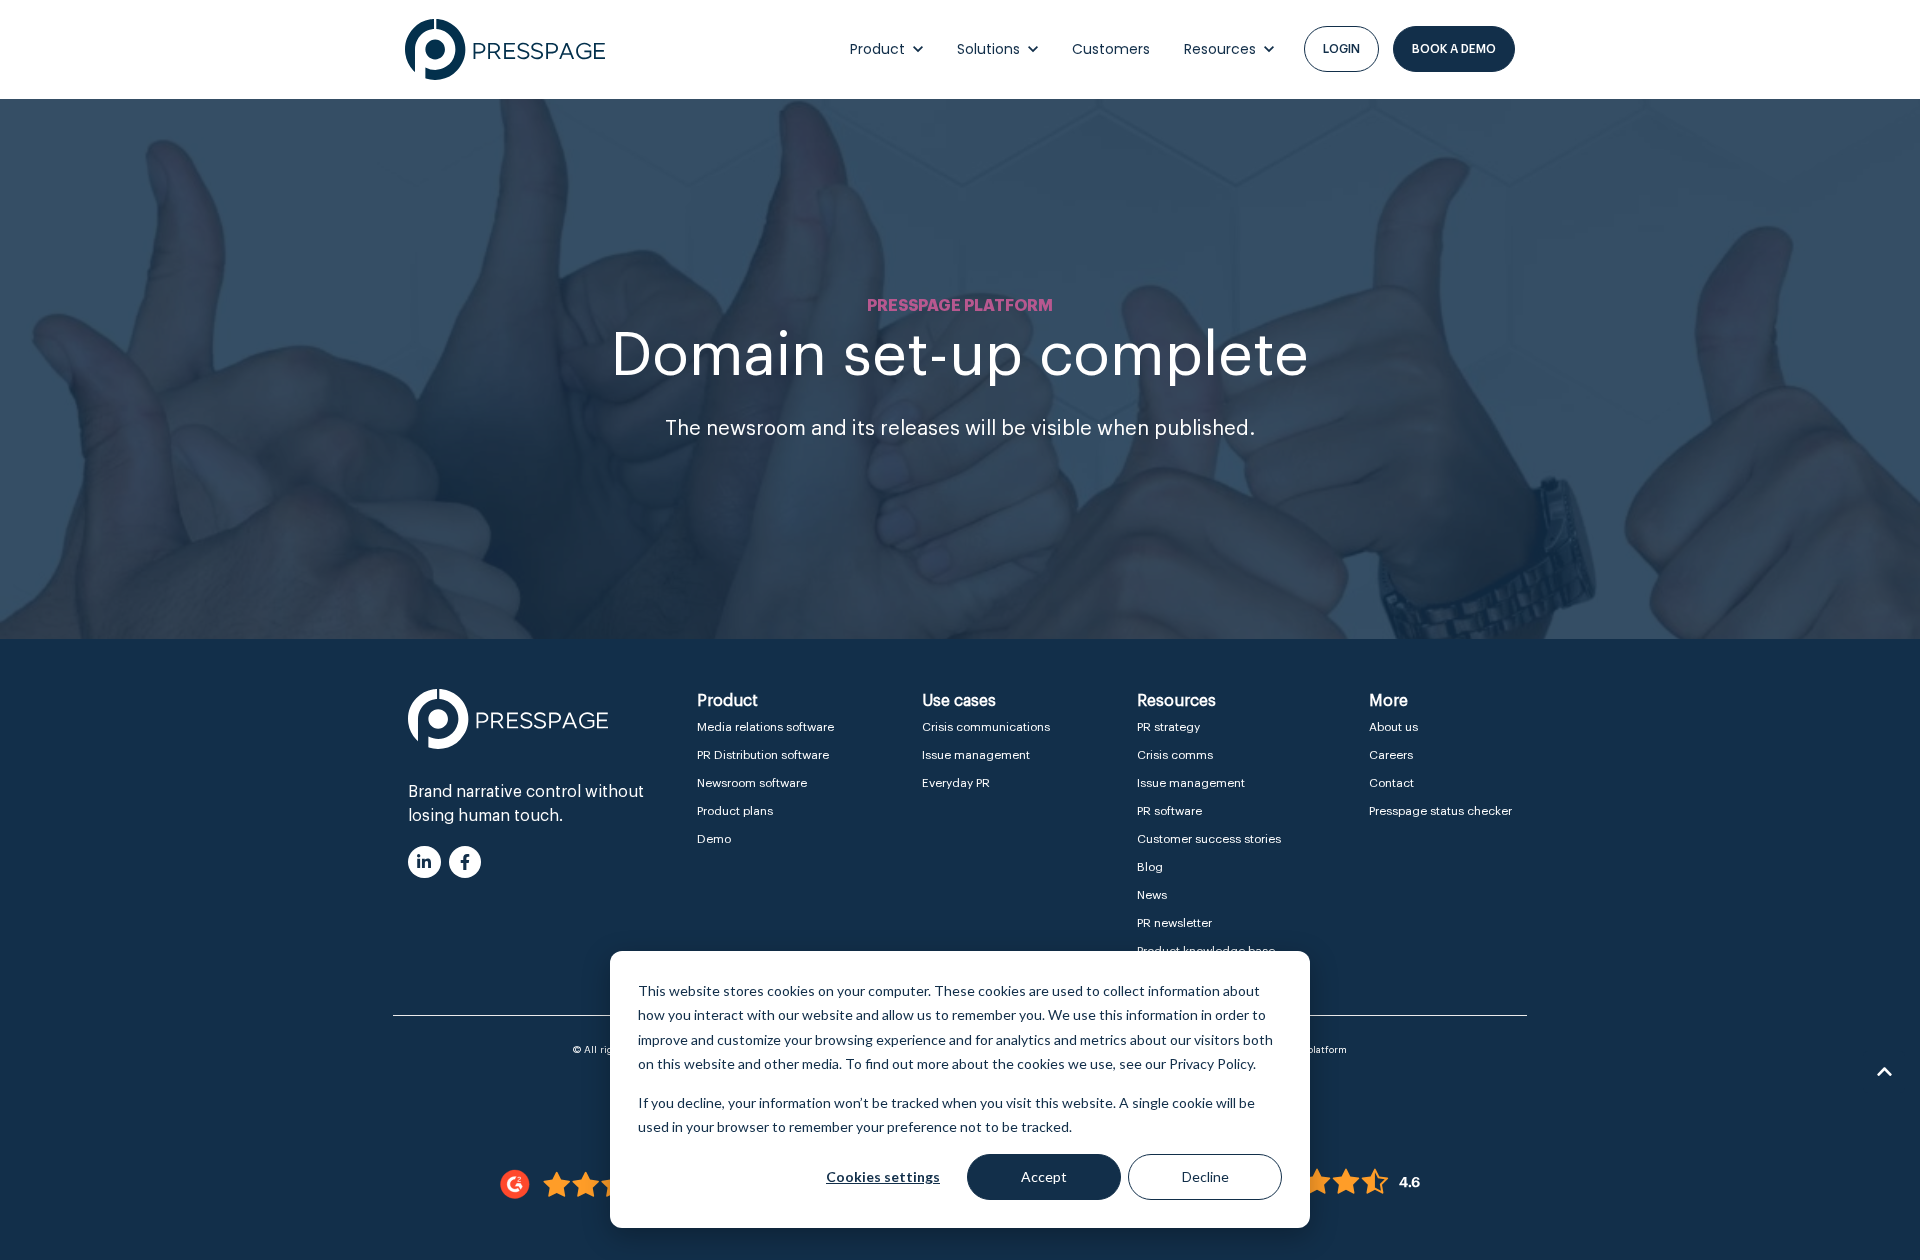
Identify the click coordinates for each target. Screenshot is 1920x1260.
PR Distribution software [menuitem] (763, 755)
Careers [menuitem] (1391, 755)
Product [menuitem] (727, 701)
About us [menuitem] (1393, 727)
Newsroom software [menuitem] (752, 783)
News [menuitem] (1152, 895)
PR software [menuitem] (1169, 811)
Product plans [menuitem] (735, 811)
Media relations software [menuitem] (765, 727)
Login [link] (1341, 49)
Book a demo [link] (1454, 49)
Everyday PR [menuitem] (956, 783)
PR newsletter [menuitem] (1174, 923)
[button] (1884, 1072)
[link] (505, 49)
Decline (1205, 1176)
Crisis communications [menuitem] (986, 727)
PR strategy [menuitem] (1168, 727)
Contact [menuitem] (1391, 783)
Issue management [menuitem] (976, 755)
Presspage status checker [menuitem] (1440, 811)
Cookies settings (883, 1176)
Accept (1044, 1176)
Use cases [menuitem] (959, 701)
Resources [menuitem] (1176, 701)
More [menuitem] (1388, 701)
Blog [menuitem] (1150, 867)
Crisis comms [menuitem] (1175, 755)
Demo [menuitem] (714, 839)
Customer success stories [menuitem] (1209, 839)
